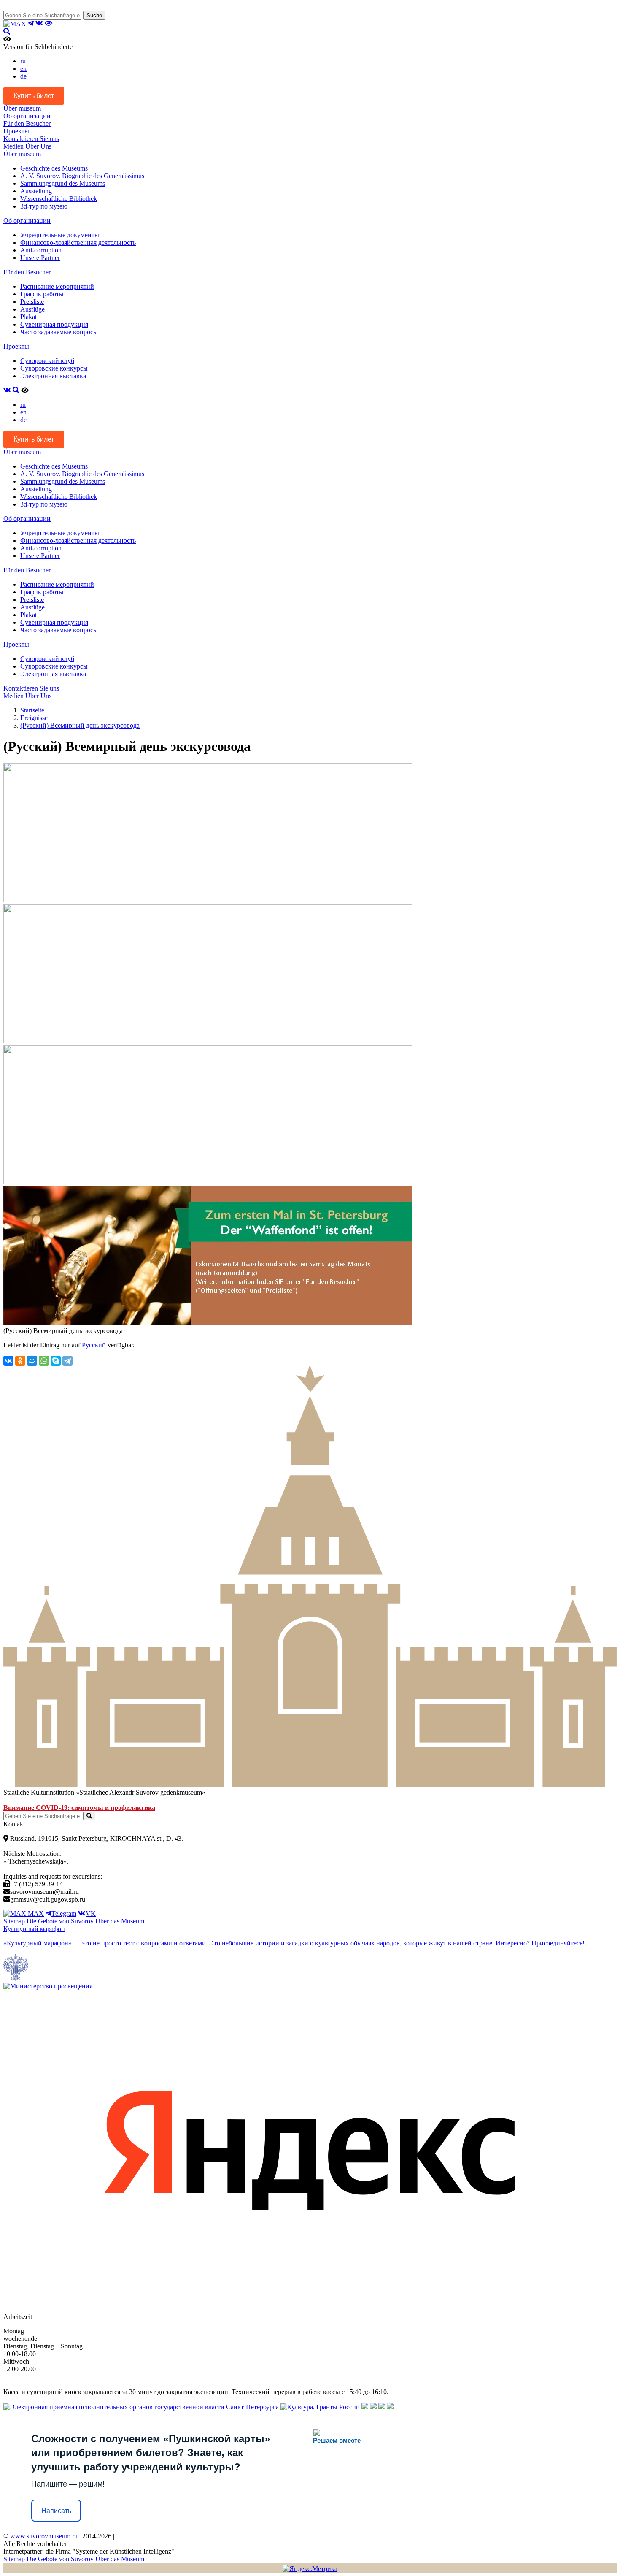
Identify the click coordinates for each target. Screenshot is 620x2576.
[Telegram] (67, 1361)
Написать (56, 2511)
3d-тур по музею (44, 206)
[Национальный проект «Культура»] (390, 2407)
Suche (94, 15)
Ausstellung (36, 191)
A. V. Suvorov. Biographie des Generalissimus (82, 176)
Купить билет (34, 96)
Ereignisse (34, 718)
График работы (42, 294)
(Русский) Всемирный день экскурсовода (80, 725)
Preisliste (32, 302)
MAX (35, 1914)
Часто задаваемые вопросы (59, 332)
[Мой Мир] (32, 1361)
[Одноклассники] (20, 1361)
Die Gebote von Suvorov (61, 1921)
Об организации (27, 116)
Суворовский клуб (47, 361)
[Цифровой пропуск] (382, 2407)
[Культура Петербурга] (365, 2407)
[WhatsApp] (44, 1361)
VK (91, 1914)
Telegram (64, 1914)
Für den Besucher (27, 123)
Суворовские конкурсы (54, 368)
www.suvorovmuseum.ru (44, 2536)
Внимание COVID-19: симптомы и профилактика (79, 1808)
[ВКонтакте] (8, 1361)
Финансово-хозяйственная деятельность (78, 242)
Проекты (16, 131)
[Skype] (56, 1361)
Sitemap (15, 1921)
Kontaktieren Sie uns (31, 139)
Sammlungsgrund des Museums (63, 183)
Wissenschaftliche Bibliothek (59, 199)
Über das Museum (120, 1921)
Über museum (22, 108)
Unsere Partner (40, 258)
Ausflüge (32, 309)
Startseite (32, 710)
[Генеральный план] (373, 2407)
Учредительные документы (60, 235)
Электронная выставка (53, 376)
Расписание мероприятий (57, 286)
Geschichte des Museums (54, 168)
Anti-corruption (41, 250)
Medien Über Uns (27, 146)
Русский (94, 1345)
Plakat (28, 317)
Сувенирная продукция (54, 324)
